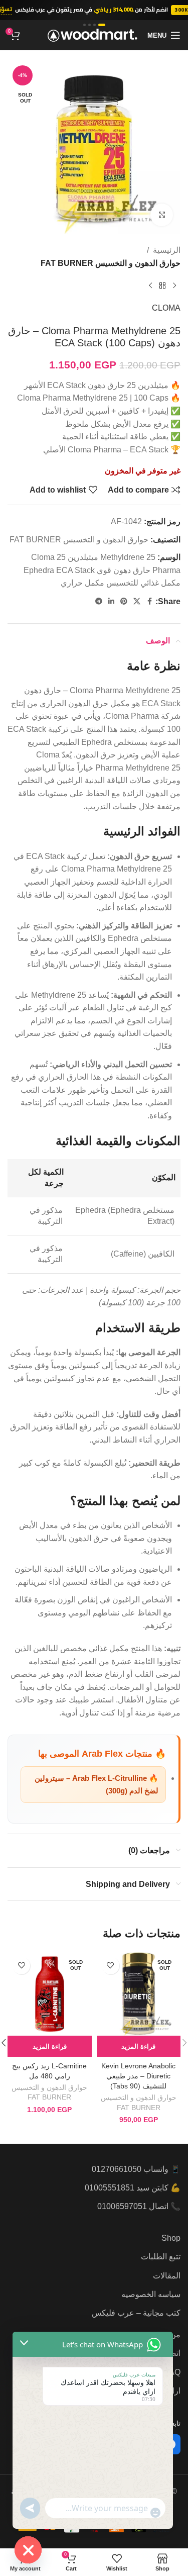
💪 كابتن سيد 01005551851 (133, 2188)
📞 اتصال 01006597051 (139, 2206)
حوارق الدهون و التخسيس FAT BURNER (111, 263)
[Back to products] (162, 285)
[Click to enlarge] (162, 215)
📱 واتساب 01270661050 (136, 2169)
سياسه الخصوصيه (151, 2294)
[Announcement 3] (89, 25)
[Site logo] (92, 34)
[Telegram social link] (99, 601)
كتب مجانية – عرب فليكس (136, 2313)
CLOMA (166, 308)
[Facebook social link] (149, 601)
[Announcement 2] (95, 25)
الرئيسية (167, 250)
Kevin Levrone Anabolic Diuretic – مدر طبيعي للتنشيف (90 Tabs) (138, 2076)
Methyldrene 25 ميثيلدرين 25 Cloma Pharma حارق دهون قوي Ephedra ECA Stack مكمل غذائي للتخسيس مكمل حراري (102, 570)
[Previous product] (174, 285)
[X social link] (137, 601)
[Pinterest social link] (124, 601)
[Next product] (150, 285)
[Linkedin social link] (111, 601)
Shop (171, 2238)
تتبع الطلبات (161, 2257)
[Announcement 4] (84, 25)
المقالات (167, 2276)
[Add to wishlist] (111, 1966)
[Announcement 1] (102, 25)
